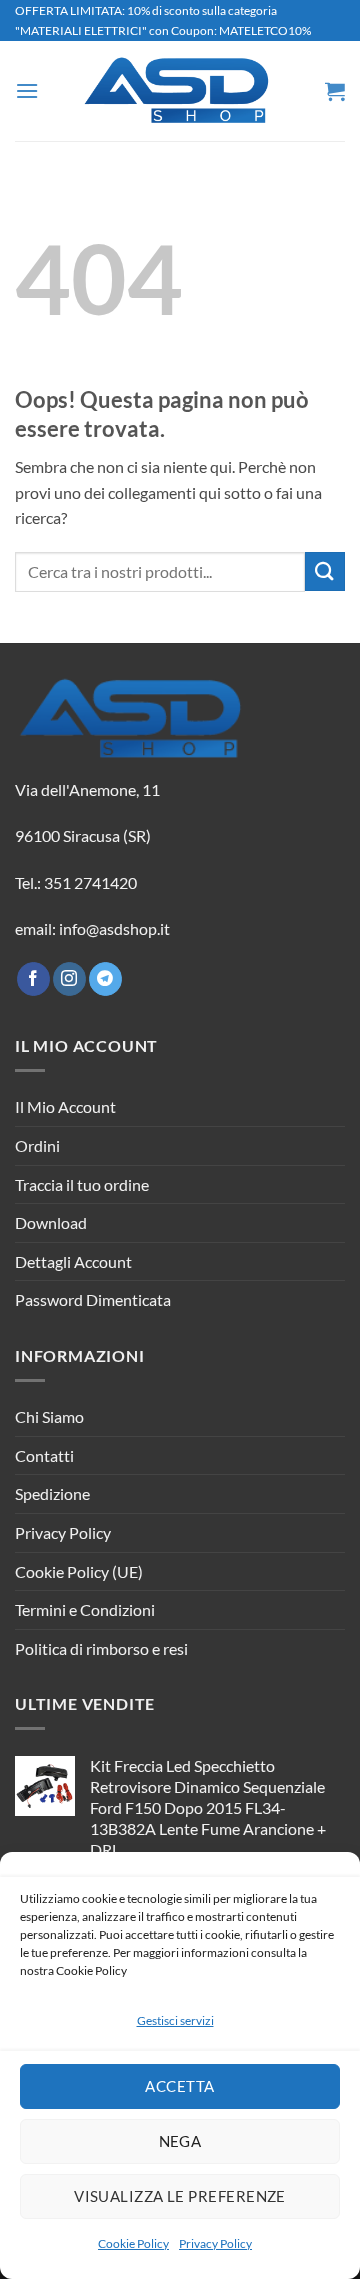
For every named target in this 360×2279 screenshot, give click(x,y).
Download (51, 1222)
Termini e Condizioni (85, 1609)
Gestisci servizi (175, 2020)
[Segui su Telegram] (105, 979)
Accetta (179, 2086)
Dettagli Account (73, 1261)
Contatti (44, 1455)
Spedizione (52, 1493)
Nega (180, 2141)
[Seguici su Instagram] (69, 979)
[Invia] (325, 571)
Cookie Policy (133, 2243)
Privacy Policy (215, 2243)
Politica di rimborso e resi (101, 1648)
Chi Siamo (49, 1416)
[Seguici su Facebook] (33, 979)
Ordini (37, 1145)
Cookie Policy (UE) (79, 1571)
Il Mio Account (65, 1106)
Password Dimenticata (93, 1299)
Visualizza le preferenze (180, 2196)
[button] (27, 90)
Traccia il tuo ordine (82, 1184)
